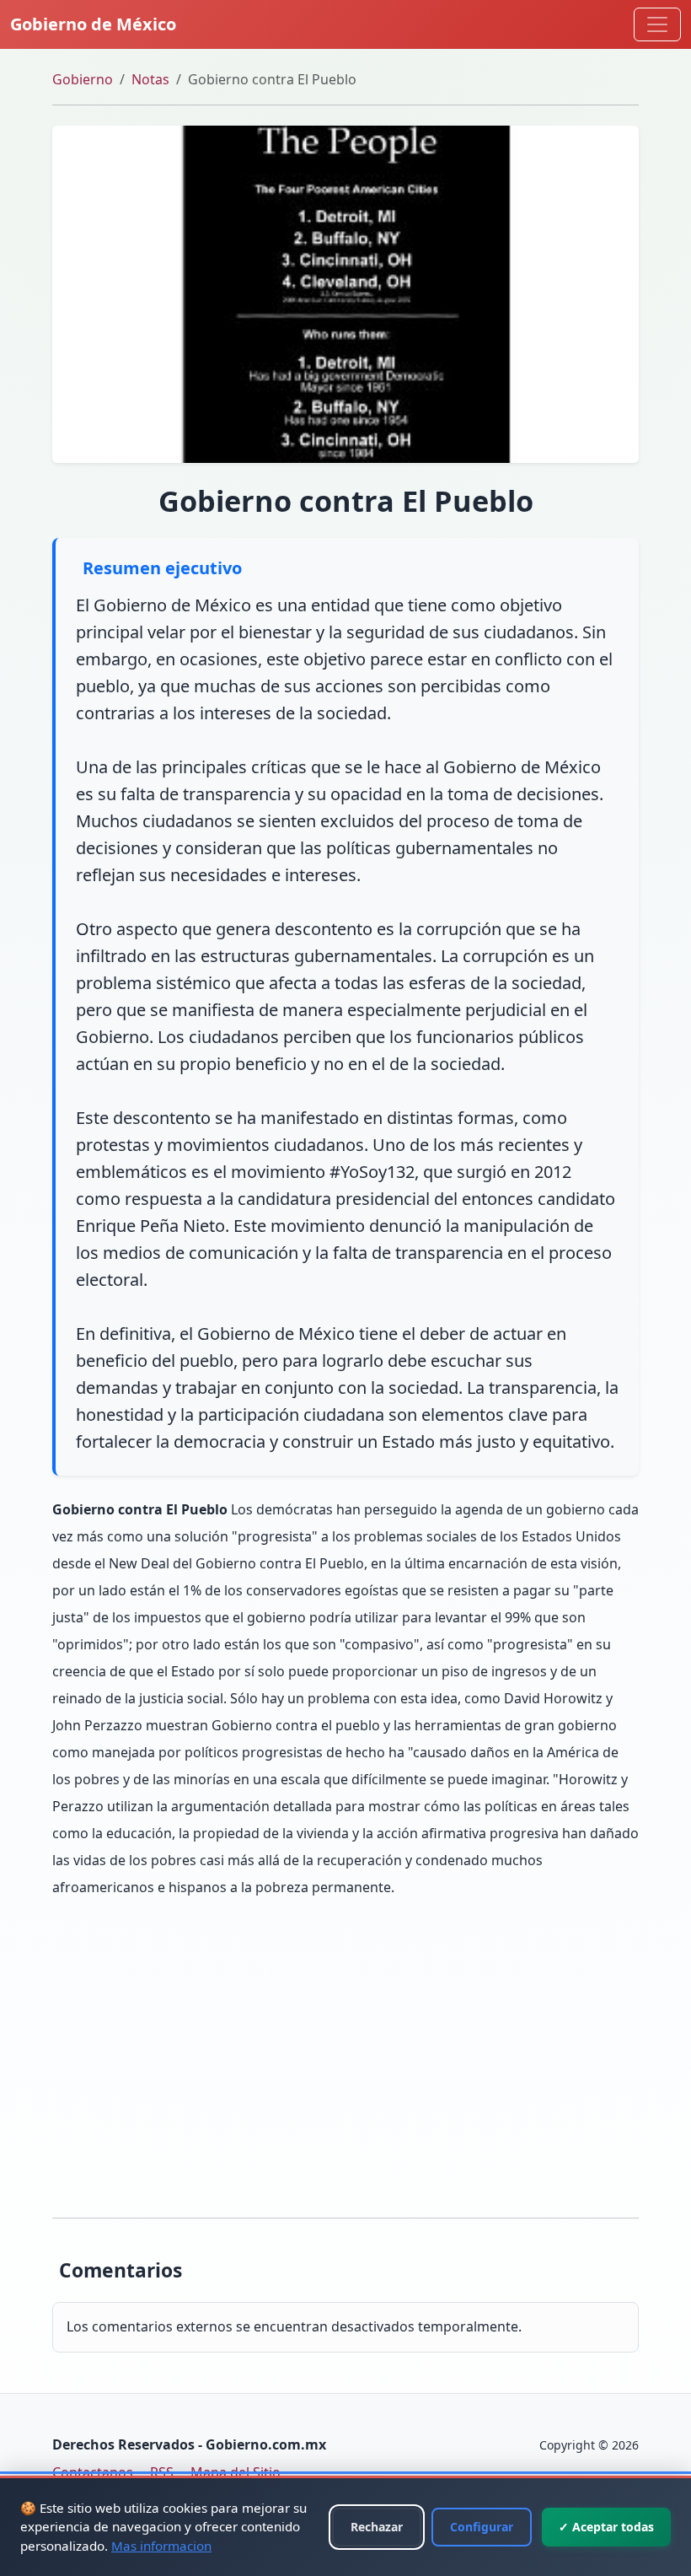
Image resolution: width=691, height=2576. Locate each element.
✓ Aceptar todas (606, 2527)
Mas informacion (161, 2546)
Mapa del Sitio (236, 2472)
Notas (150, 79)
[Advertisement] (345, 2059)
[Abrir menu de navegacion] (657, 24)
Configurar (482, 2527)
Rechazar (377, 2527)
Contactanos (93, 2472)
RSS (162, 2472)
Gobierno (83, 79)
